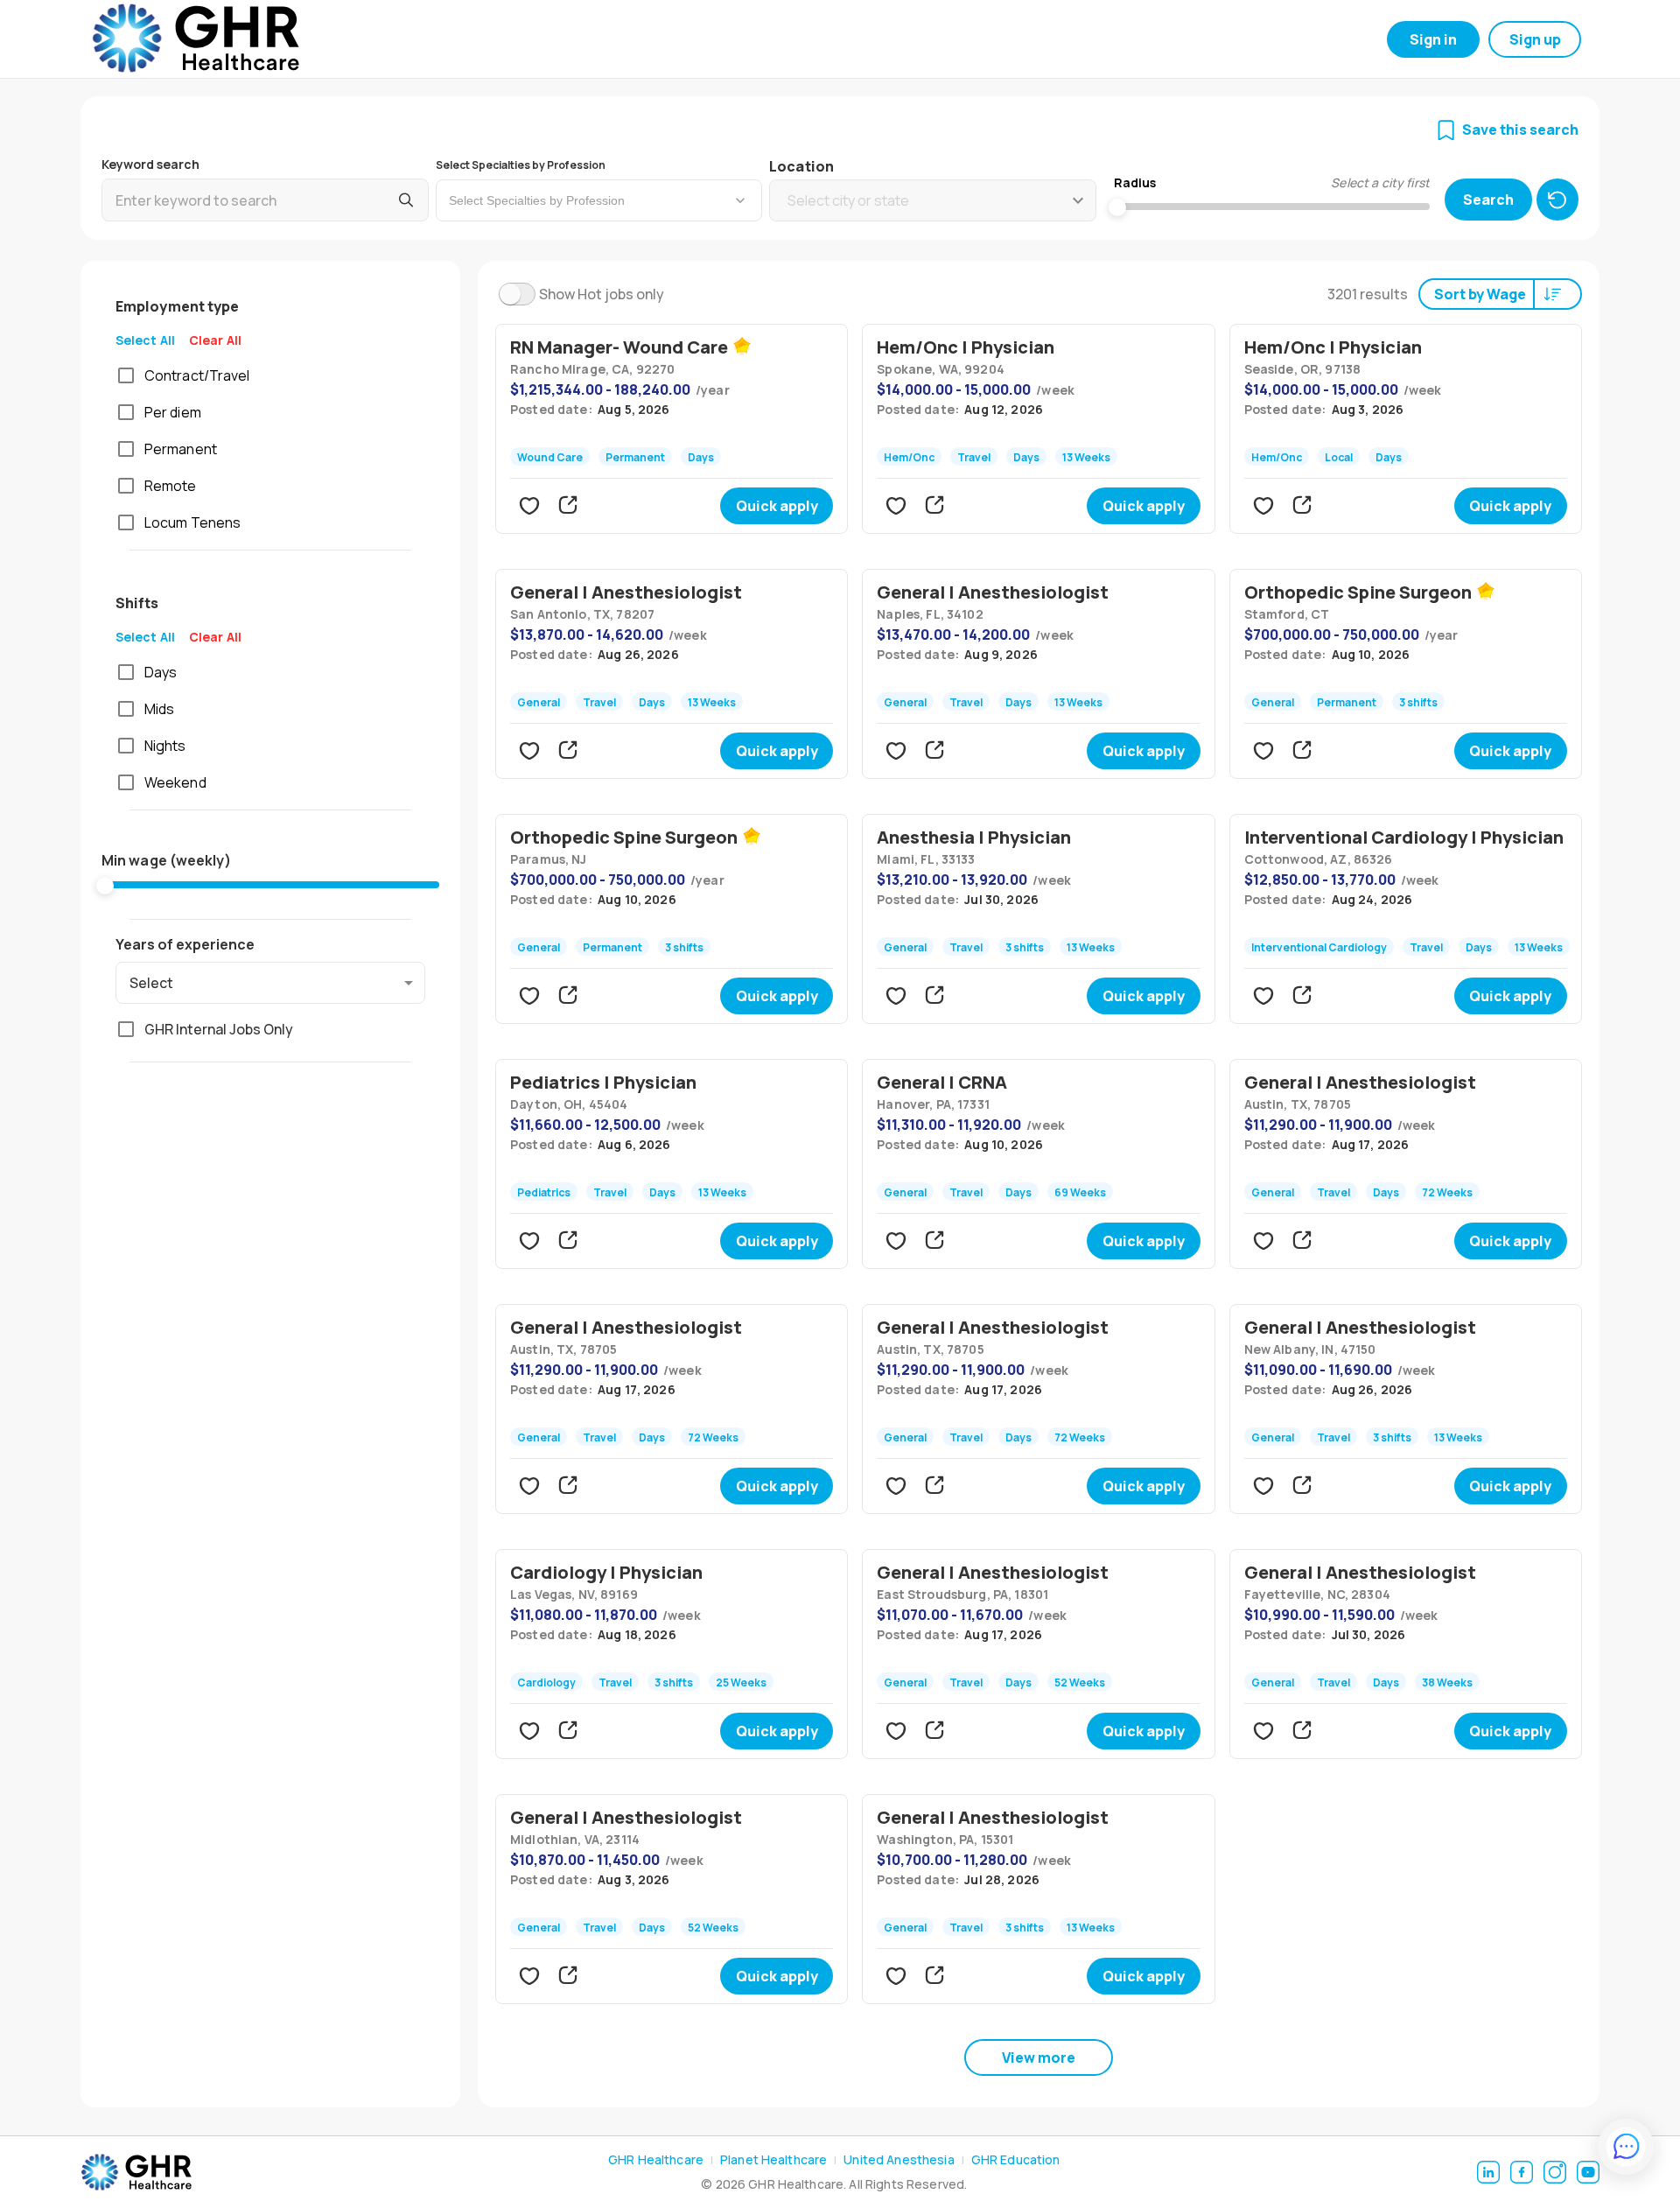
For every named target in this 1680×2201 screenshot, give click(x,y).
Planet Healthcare (773, 2159)
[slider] (105, 886)
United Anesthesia (899, 2159)
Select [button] (151, 983)
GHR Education (1016, 2159)
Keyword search (150, 164)
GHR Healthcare (656, 2159)
